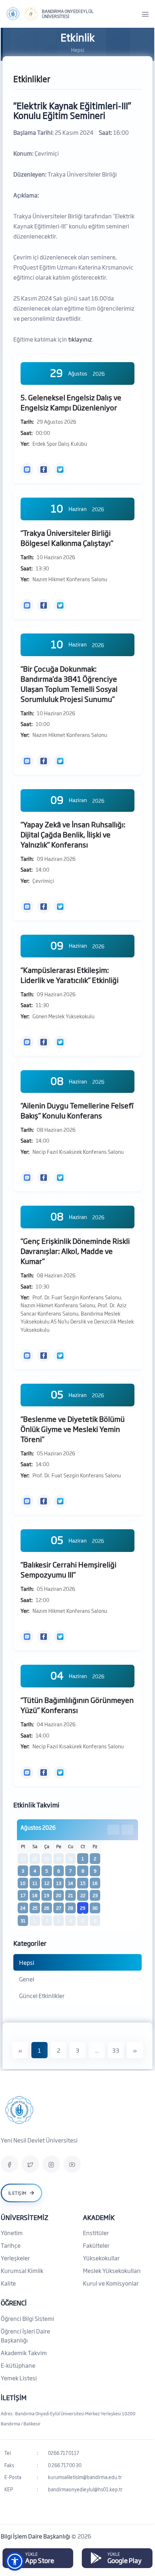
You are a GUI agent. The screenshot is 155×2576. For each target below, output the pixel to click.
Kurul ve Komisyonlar (111, 2283)
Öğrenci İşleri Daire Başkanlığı (25, 2335)
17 (23, 1895)
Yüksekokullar (101, 2258)
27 (59, 1908)
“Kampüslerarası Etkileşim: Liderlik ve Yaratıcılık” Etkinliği (70, 975)
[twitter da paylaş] (60, 470)
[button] (15, 2561)
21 (71, 1895)
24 (23, 1908)
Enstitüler (96, 2233)
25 (35, 1908)
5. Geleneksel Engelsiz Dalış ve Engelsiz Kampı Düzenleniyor (71, 402)
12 (47, 1883)
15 (83, 1883)
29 (83, 1908)
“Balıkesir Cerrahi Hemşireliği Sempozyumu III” (68, 1569)
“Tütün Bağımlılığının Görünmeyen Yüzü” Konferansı (77, 1705)
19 (47, 1895)
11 (35, 1883)
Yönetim (12, 2233)
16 (95, 1883)
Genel (27, 1979)
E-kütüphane (18, 2365)
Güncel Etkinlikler (42, 1996)
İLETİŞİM (14, 2397)
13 (59, 1883)
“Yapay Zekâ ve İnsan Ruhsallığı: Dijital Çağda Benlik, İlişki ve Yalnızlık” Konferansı (73, 834)
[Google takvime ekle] (27, 470)
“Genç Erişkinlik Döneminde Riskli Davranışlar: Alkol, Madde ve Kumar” (75, 1251)
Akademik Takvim (24, 2353)
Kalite (8, 2283)
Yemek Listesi (19, 2378)
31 (23, 1921)
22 (83, 1895)
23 (95, 1895)
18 (35, 1895)
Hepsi (27, 1962)
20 (59, 1895)
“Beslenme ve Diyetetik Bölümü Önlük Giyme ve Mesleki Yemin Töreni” (73, 1429)
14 (71, 1883)
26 (47, 1908)
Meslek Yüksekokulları (112, 2270)
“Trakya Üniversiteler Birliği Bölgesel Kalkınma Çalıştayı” (67, 538)
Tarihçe (11, 2245)
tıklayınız (80, 339)
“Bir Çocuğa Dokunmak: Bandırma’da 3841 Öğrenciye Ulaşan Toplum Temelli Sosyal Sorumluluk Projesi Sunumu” (69, 684)
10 (23, 1883)
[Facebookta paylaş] (44, 470)
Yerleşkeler (15, 2258)
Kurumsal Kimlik (22, 2270)
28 (70, 1908)
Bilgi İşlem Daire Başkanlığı (36, 2536)
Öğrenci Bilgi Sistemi (27, 2318)
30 (95, 1908)
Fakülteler (96, 2245)
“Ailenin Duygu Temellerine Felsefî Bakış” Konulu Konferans (77, 1110)
